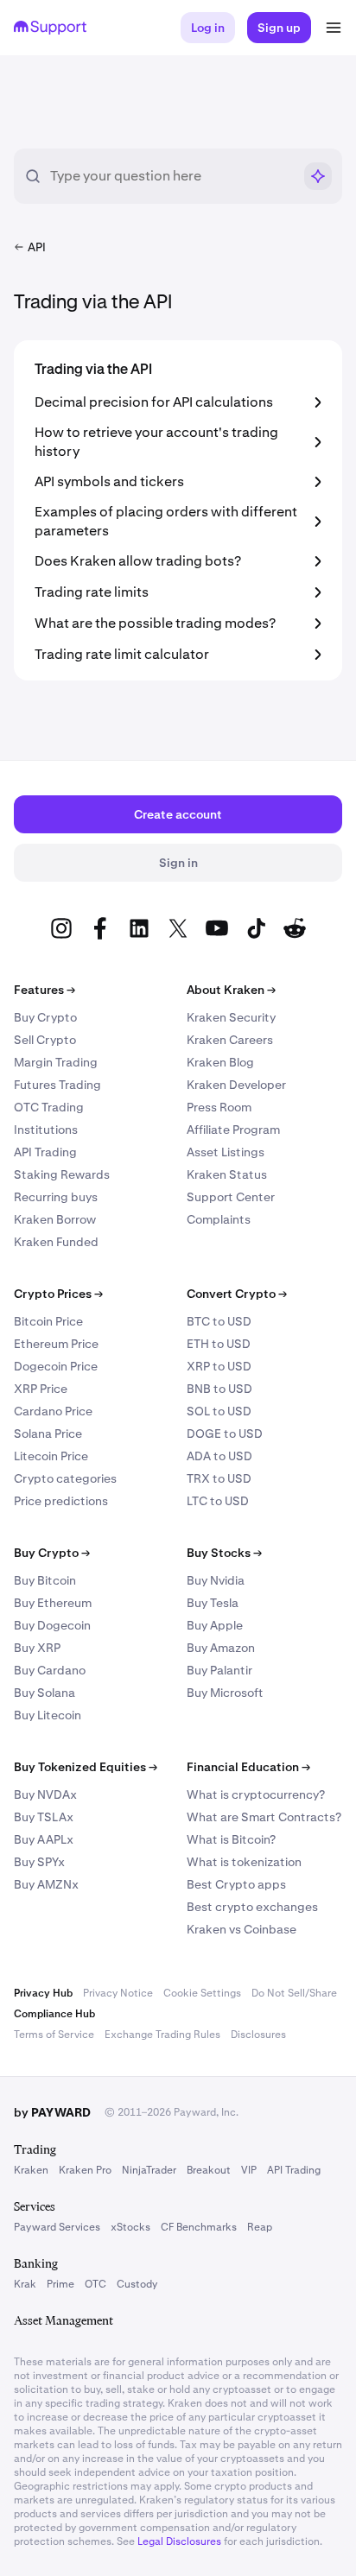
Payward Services (57, 2227)
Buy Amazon (221, 1648)
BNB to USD (219, 1389)
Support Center (231, 1197)
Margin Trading (56, 1062)
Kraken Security (231, 1017)
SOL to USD (219, 1411)
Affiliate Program (233, 1130)
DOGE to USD (225, 1434)
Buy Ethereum (53, 1603)
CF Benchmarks (199, 2227)
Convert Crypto (237, 1294)
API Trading (45, 1152)
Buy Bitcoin (45, 1580)
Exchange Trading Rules (162, 2035)
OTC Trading (49, 1107)
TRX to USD (219, 1478)
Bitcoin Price (48, 1321)
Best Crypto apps (236, 1884)
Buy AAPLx (44, 1839)
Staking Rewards (62, 1174)
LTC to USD (218, 1501)
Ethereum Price (56, 1344)
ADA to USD (219, 1456)
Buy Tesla (213, 1603)
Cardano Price (53, 1411)
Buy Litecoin (48, 1715)
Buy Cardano (50, 1670)
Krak (25, 2284)
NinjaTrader (149, 2170)
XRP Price (41, 1389)
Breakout (209, 2170)
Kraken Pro (85, 2170)
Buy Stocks (224, 1553)
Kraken (31, 2170)
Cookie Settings (202, 1993)
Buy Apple (215, 1625)
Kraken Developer (236, 1085)
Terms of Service (54, 2035)
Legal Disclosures (179, 2541)
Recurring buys (56, 1197)
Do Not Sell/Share (294, 1993)
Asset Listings (226, 1152)
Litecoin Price (51, 1456)
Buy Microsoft (225, 1693)
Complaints (219, 1219)
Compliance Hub (54, 2014)
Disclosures (258, 2035)
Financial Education (248, 1767)
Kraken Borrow (55, 1219)
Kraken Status (227, 1174)
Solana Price (48, 1434)
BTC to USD (219, 1321)
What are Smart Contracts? (264, 1817)
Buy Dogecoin (52, 1625)
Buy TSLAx (44, 1817)
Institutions (46, 1130)
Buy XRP (37, 1648)
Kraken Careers (230, 1040)
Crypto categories (65, 1478)
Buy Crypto (45, 1017)
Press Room (219, 1107)
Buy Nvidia (216, 1580)
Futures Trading (57, 1085)
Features (44, 990)
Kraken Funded (56, 1242)
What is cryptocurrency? (256, 1794)
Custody (137, 2284)
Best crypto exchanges (252, 1907)
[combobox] (171, 176)
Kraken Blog (220, 1062)
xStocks (130, 2227)
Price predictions (61, 1501)
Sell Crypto (45, 1040)
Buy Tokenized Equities (86, 1767)
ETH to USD (219, 1344)
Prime (60, 2284)
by (52, 2112)
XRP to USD (219, 1366)
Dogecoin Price (56, 1366)
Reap (260, 2227)
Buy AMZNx (46, 1884)
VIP (249, 2170)
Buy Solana (44, 1693)
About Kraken (231, 990)
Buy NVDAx (45, 1794)
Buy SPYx (39, 1862)
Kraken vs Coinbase (242, 1929)
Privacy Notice (118, 1993)
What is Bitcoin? (231, 1839)
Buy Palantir (219, 1670)
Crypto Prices (58, 1294)
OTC (95, 2284)
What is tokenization (244, 1862)
